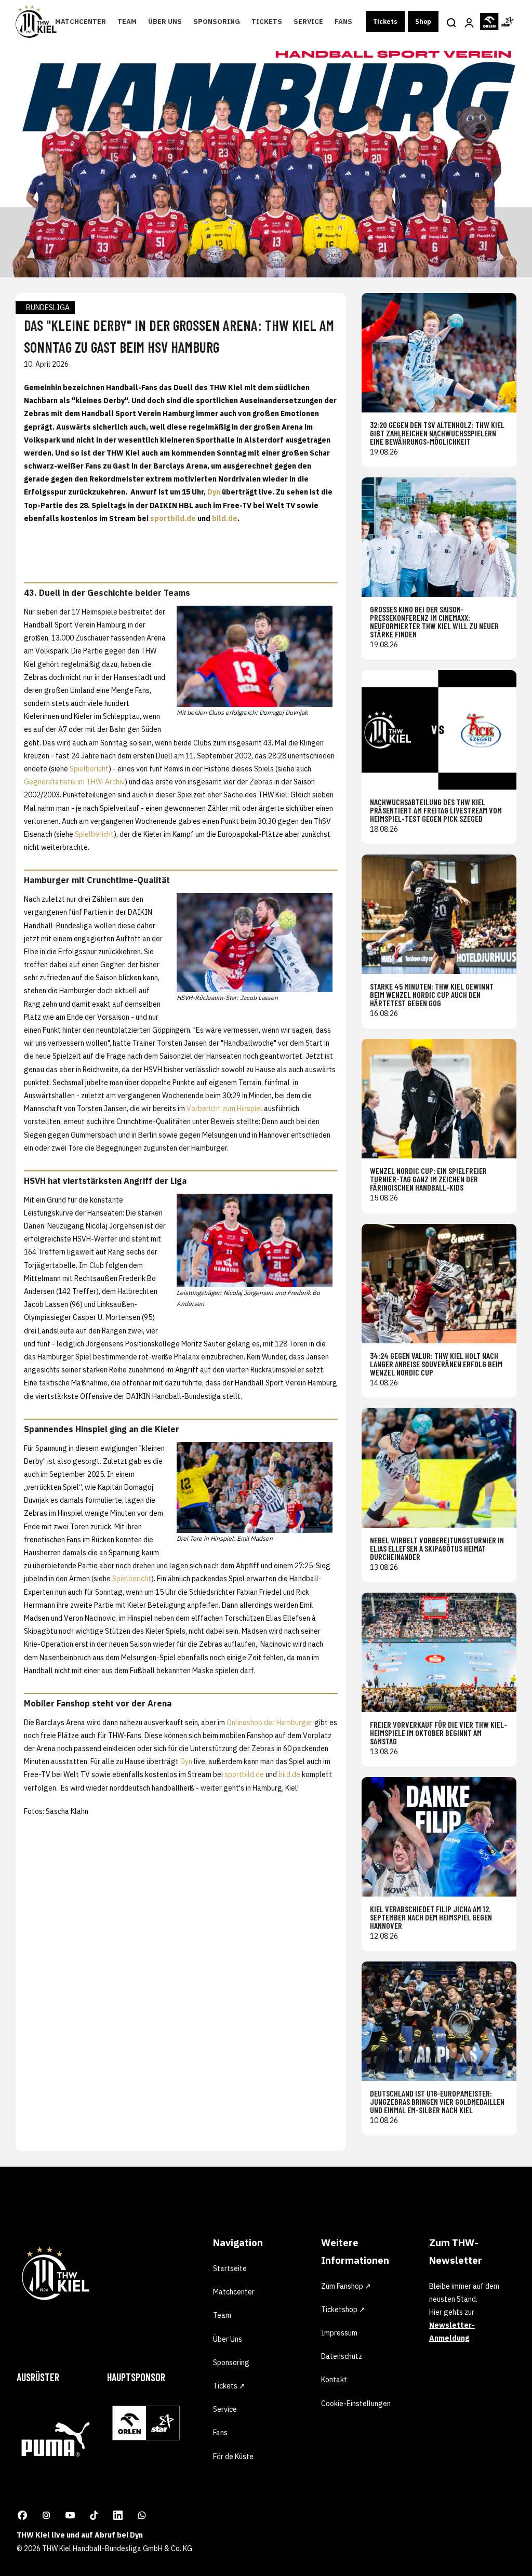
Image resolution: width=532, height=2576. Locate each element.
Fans (343, 22)
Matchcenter (81, 22)
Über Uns (165, 22)
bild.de (225, 518)
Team (127, 22)
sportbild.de (173, 518)
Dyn (214, 492)
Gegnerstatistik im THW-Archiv (74, 782)
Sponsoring (217, 22)
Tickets (267, 22)
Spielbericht (89, 769)
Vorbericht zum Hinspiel (224, 1109)
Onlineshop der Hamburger (270, 1723)
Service (308, 22)
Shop (423, 22)
